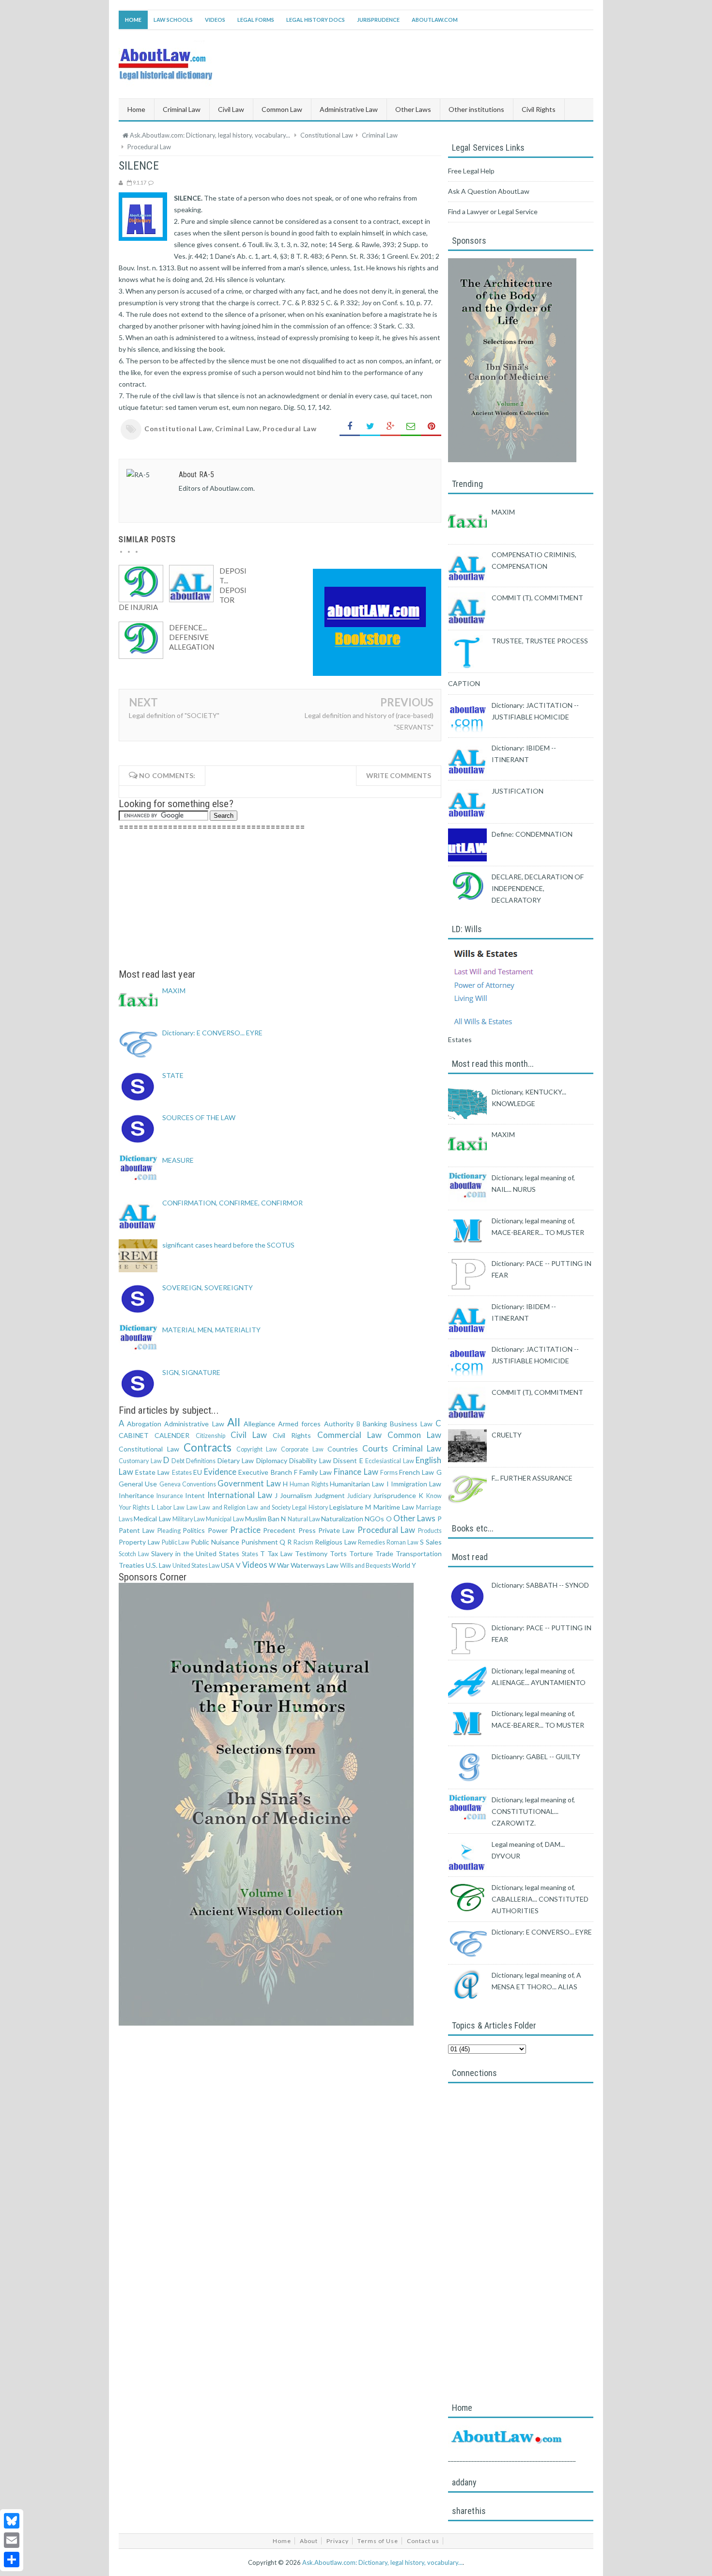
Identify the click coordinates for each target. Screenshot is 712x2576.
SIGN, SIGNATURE (191, 1372)
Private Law (336, 1530)
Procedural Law (289, 429)
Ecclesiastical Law (390, 1461)
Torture (361, 1553)
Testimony (311, 1553)
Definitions (201, 1461)
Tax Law (280, 1553)
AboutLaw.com (435, 20)
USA (228, 1565)
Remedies (371, 1542)
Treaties (132, 1565)
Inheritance (136, 1495)
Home (133, 20)
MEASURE (178, 1160)
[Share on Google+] (390, 427)
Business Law (411, 1424)
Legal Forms (256, 20)
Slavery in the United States (195, 1553)
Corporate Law (302, 1449)
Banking (375, 1424)
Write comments (399, 775)
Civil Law (249, 1435)
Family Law (316, 1472)
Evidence (220, 1472)
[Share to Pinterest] (431, 427)
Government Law (249, 1483)
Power (218, 1530)
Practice (245, 1530)
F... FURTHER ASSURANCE (532, 1478)
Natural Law (304, 1519)
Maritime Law (394, 1507)
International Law (240, 1495)
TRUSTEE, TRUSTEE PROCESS (540, 641)
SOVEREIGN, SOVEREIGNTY (208, 1288)
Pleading (169, 1531)
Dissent (345, 1460)
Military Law (189, 1519)
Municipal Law (225, 1519)
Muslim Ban (262, 1519)
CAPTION (464, 683)
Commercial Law (349, 1435)
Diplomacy (272, 1460)
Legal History (310, 1507)
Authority (339, 1424)
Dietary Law (236, 1460)
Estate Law (152, 1472)
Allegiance (259, 1424)
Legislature (346, 1507)
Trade (384, 1553)
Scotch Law (134, 1554)
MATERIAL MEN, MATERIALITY (211, 1330)
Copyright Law (257, 1449)
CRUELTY (507, 1435)
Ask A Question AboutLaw (489, 191)
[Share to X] (370, 427)
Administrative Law (194, 1424)
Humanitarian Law (357, 1484)
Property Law (139, 1542)
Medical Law (152, 1519)
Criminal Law (237, 429)
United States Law (196, 1566)
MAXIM (174, 991)
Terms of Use (378, 2541)
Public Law (176, 1542)
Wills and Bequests (365, 1566)
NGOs (374, 1519)
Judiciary (359, 1496)
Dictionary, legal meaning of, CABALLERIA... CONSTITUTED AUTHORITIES (540, 1899)
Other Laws (414, 1518)
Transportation (419, 1553)
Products (430, 1531)
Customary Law (140, 1461)
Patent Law (137, 1530)
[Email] (12, 2540)
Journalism (296, 1495)
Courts (375, 1448)
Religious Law (336, 1542)
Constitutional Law (178, 429)
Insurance (170, 1496)
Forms (389, 1473)
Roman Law (402, 1542)
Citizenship (210, 1436)
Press (307, 1530)
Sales (434, 1542)
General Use (138, 1484)
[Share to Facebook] (350, 427)
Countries (343, 1449)
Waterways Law (315, 1565)
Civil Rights (292, 1435)
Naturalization (342, 1519)
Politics (194, 1530)
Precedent (279, 1530)
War (283, 1565)
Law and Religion (222, 1507)
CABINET (134, 1435)
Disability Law (310, 1460)
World (401, 1565)
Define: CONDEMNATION (532, 834)
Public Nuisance (215, 1542)
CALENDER (172, 1435)
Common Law (414, 1435)
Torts (338, 1553)
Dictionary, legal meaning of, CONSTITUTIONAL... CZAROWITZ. (533, 1811)
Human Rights (309, 1484)
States (250, 1554)
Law (192, 1507)
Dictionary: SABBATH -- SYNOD (540, 1585)
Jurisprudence (378, 20)
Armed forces (299, 1424)
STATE (173, 1075)
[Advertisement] (280, 901)
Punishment (260, 1542)
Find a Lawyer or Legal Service (493, 211)
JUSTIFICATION (518, 791)
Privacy (338, 2541)
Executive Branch (265, 1472)
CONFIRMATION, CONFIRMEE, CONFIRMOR (232, 1203)
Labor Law (171, 1507)
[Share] (12, 2560)
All (234, 1422)
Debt (178, 1461)
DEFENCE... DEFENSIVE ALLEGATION (192, 637)
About (309, 2541)
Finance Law (356, 1472)
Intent (195, 1495)
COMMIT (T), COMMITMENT (537, 598)
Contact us (423, 2541)
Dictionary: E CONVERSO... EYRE (212, 1033)
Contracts (208, 1447)
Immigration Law (416, 1484)
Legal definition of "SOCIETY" (174, 715)
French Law (417, 1472)
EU (198, 1472)
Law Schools (173, 20)
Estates (182, 1473)
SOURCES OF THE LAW (199, 1117)
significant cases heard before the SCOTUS (228, 1245)
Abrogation (144, 1424)
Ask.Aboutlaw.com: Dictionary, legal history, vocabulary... (382, 2562)
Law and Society (269, 1507)
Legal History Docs (316, 20)
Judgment (330, 1495)
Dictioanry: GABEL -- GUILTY (536, 1756)
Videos (215, 20)
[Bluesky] (12, 2521)
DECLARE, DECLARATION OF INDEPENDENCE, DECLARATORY (538, 888)
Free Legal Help (471, 171)
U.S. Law (158, 1565)
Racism (303, 1542)
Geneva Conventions (188, 1484)
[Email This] (411, 427)
